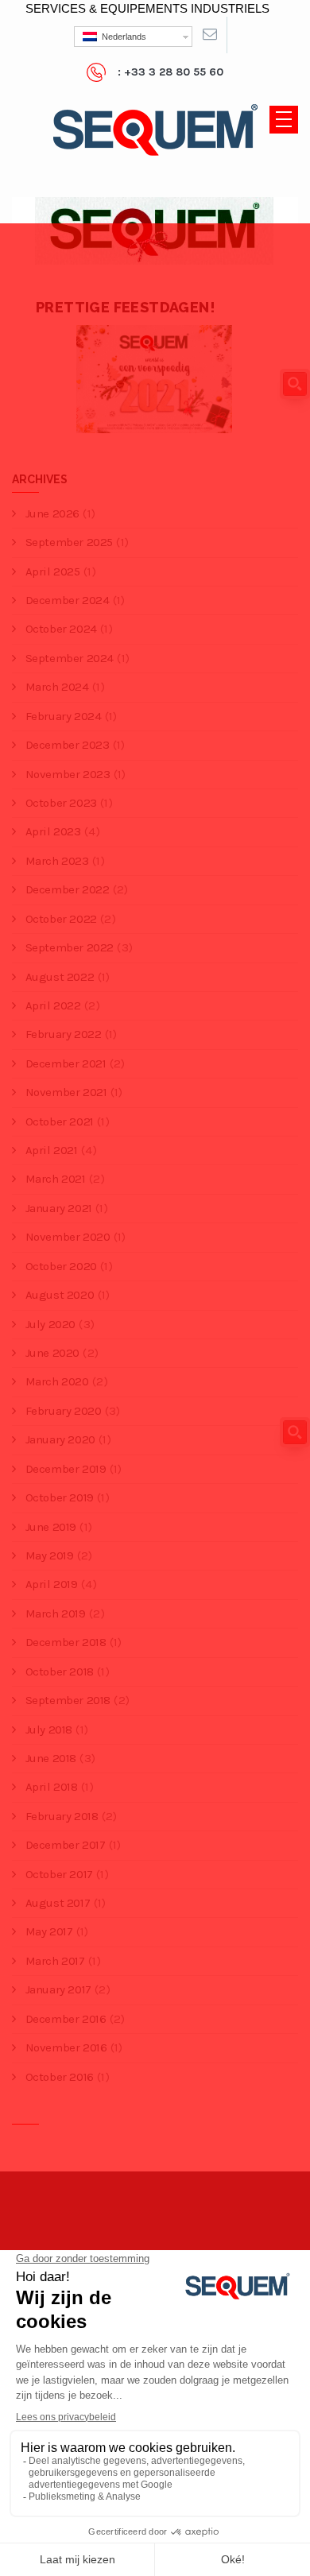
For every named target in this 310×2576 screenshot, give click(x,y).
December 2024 (67, 600)
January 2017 (58, 1989)
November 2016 (66, 2047)
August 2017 (58, 1903)
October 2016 (60, 2077)
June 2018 (51, 1758)
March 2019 (56, 1613)
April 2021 (52, 1150)
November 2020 (68, 1237)
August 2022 (60, 977)
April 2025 (53, 571)
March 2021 (56, 1179)
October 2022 (61, 919)
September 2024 (70, 658)
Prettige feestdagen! (126, 307)
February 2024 (63, 716)
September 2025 (69, 542)
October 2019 (60, 1497)
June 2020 (52, 1353)
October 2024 (61, 629)
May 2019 (49, 1555)
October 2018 (60, 1671)
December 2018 (66, 1642)
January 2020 (60, 1439)
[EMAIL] (209, 35)
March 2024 (57, 687)
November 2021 (66, 1092)
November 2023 (68, 774)
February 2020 (63, 1411)
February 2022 (63, 1034)
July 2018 (49, 1730)
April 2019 (52, 1584)
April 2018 (52, 1787)
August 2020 (60, 1295)
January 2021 (59, 1208)
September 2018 (68, 1700)
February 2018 (62, 1816)
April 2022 (53, 1005)
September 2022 (70, 947)
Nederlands (122, 37)
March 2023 (57, 861)
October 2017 (59, 1874)
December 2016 (66, 2019)
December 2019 (66, 1469)
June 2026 (52, 513)
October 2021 (60, 1121)
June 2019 (51, 1527)
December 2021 (66, 1063)
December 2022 (67, 889)
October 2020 (61, 1266)
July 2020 (50, 1324)
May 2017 (49, 1931)
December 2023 (67, 745)
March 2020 (57, 1381)
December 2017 (65, 1845)
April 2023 (53, 831)
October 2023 (61, 803)
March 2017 (55, 1961)
